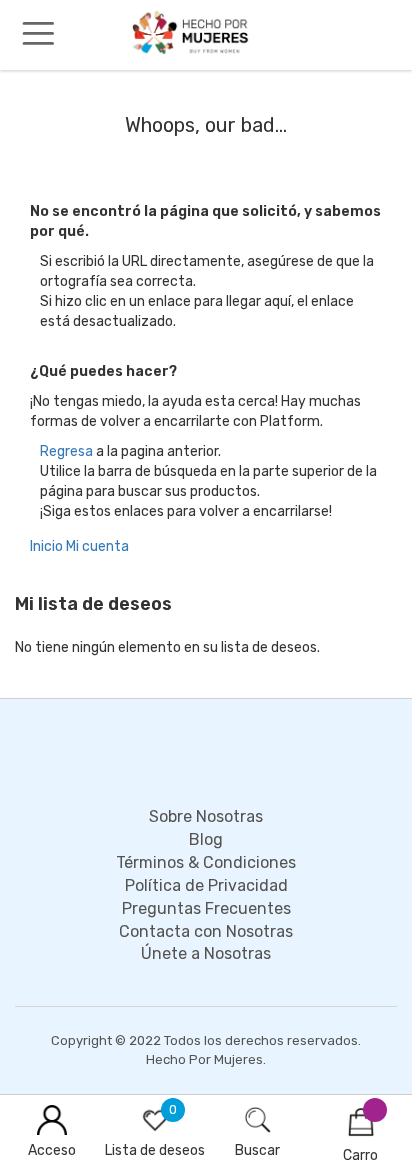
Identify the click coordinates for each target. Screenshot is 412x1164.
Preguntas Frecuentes (206, 908)
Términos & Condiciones (206, 862)
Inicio (46, 546)
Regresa (66, 451)
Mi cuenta (97, 546)
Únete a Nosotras (206, 953)
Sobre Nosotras (206, 816)
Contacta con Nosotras (206, 931)
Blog (206, 839)
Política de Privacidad (206, 885)
